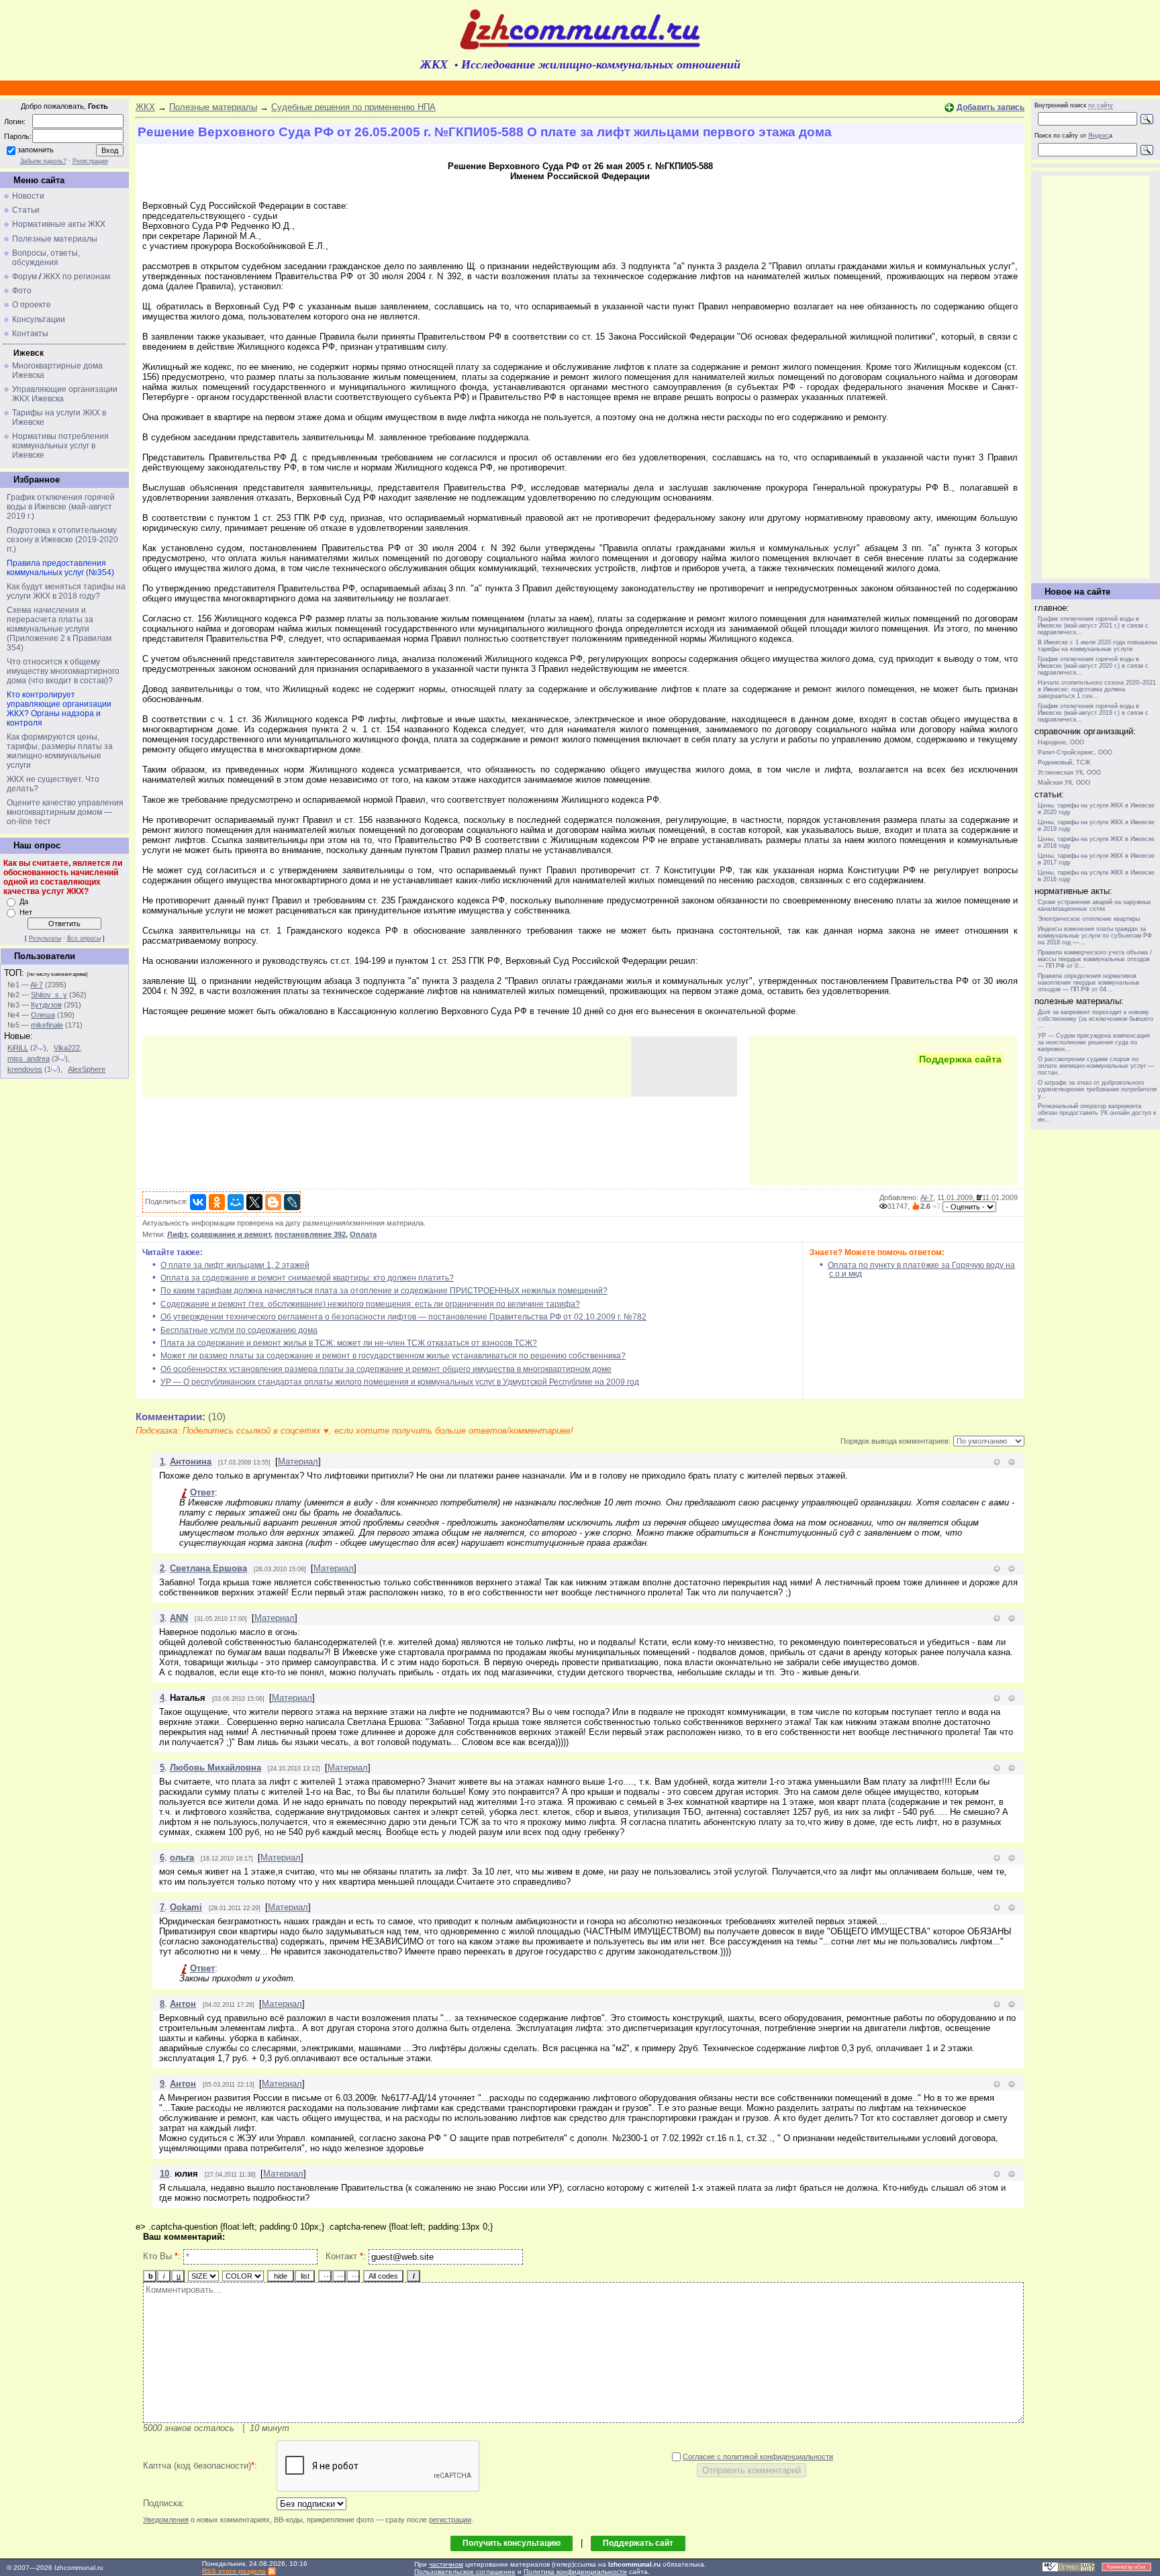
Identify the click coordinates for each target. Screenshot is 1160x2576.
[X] (254, 1202)
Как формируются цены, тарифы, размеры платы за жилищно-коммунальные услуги (60, 751)
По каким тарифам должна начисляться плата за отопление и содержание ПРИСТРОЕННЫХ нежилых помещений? (384, 1291)
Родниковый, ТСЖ (1064, 762)
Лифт (177, 1234)
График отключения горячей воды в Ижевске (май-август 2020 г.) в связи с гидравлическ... (1093, 666)
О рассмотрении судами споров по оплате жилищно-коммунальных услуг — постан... (1096, 1066)
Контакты (30, 334)
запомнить (36, 150)
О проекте (32, 305)
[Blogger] (273, 1202)
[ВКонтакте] (198, 1202)
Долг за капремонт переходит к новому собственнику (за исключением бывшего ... (1096, 1019)
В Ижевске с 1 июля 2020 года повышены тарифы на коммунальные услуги (1097, 646)
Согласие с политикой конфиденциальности (758, 2457)
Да (24, 901)
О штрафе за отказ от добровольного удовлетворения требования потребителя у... (1097, 1089)
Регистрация (90, 161)
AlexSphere (87, 1069)
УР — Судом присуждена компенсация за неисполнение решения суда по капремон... (1094, 1042)
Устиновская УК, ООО (1069, 773)
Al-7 (37, 985)
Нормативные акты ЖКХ (59, 224)
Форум (25, 277)
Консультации (39, 319)
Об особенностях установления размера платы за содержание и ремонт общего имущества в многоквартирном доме (386, 1369)
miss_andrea (29, 1058)
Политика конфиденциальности (575, 2572)
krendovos (25, 1069)
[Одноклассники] (217, 1202)
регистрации (450, 2520)
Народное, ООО (1061, 742)
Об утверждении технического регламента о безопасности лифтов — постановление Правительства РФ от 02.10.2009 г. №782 (403, 1317)
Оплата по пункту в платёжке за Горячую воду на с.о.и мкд (921, 1270)
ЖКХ (145, 107)
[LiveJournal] (292, 1202)
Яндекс (1099, 136)
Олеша (43, 1015)
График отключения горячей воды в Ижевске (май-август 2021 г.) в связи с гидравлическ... (1093, 626)
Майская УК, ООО (1064, 783)
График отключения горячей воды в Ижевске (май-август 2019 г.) (61, 507)
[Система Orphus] (1069, 2570)
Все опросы (84, 938)
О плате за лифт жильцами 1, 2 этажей (235, 1265)
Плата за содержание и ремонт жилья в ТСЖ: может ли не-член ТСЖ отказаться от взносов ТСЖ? (349, 1343)
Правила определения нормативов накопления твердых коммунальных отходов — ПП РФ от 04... (1089, 983)
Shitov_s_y (49, 995)
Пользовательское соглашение (465, 2572)
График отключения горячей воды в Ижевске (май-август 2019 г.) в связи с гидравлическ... (1093, 713)
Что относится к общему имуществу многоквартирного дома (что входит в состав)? (63, 671)
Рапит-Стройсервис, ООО (1075, 752)
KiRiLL (18, 1048)
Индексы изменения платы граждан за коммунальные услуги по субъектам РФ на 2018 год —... (1095, 936)
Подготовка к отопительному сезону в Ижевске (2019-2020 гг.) (62, 540)
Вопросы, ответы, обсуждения (46, 258)
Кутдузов (46, 1005)
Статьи (26, 210)
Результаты (45, 938)
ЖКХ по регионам (77, 277)
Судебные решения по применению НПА (353, 107)
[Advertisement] (387, 1067)
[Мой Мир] (236, 1202)
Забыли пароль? (43, 161)
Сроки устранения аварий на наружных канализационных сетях (1095, 905)
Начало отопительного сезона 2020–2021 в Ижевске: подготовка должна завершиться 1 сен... (1097, 689)
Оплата (363, 1234)
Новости (28, 196)
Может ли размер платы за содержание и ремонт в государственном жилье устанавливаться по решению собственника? (393, 1356)
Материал (298, 1462)
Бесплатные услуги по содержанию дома (239, 1330)
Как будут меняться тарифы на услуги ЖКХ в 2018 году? (66, 591)
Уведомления (166, 2520)
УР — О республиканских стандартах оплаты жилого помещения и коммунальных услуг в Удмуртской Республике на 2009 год (400, 1382)
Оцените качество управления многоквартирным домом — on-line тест (65, 812)
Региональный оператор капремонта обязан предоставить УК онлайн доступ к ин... (1097, 1113)
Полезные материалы (55, 239)
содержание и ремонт (231, 1234)
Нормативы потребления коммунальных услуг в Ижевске (60, 446)
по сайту (1101, 105)
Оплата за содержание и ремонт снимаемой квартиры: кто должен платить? (307, 1278)
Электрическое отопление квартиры (1089, 919)
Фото (22, 291)
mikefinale (47, 1025)
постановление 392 (310, 1234)
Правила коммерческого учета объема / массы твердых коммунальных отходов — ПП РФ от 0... (1095, 959)
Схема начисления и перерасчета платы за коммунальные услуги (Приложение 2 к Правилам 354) (59, 629)
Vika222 (67, 1048)
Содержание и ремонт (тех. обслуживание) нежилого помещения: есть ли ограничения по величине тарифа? (370, 1304)
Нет (26, 912)
